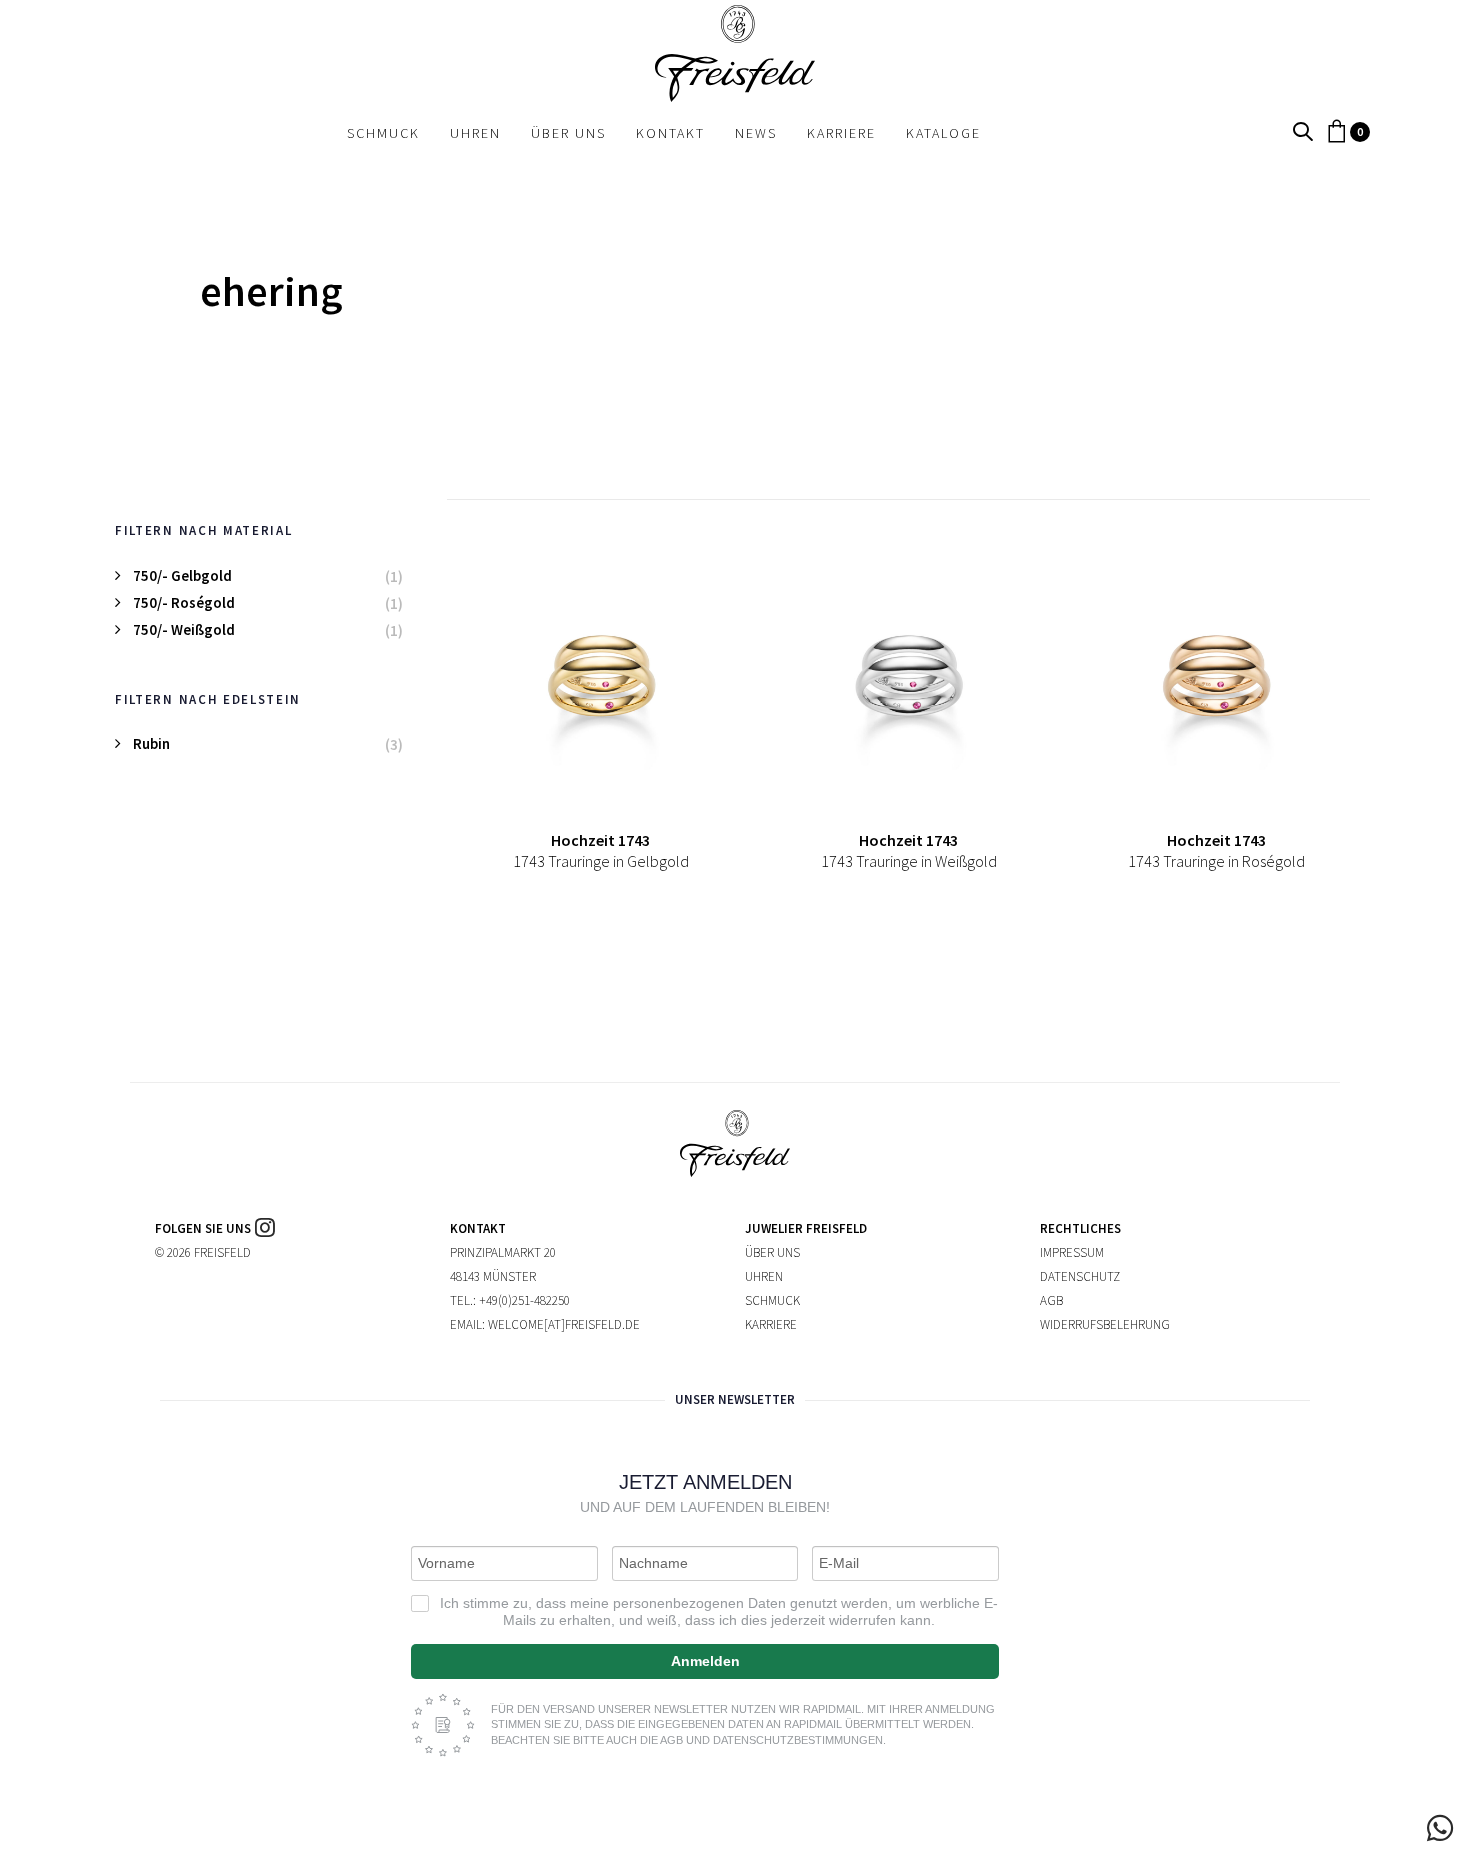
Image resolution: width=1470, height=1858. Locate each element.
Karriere (771, 1324)
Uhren (764, 1276)
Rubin (151, 743)
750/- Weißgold (184, 629)
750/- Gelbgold (182, 575)
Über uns (772, 1252)
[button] (1303, 132)
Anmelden (705, 1661)
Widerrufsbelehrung (1105, 1324)
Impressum (1072, 1252)
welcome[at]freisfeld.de (564, 1324)
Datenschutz (1080, 1276)
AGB (1051, 1300)
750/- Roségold (184, 602)
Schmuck (772, 1300)
